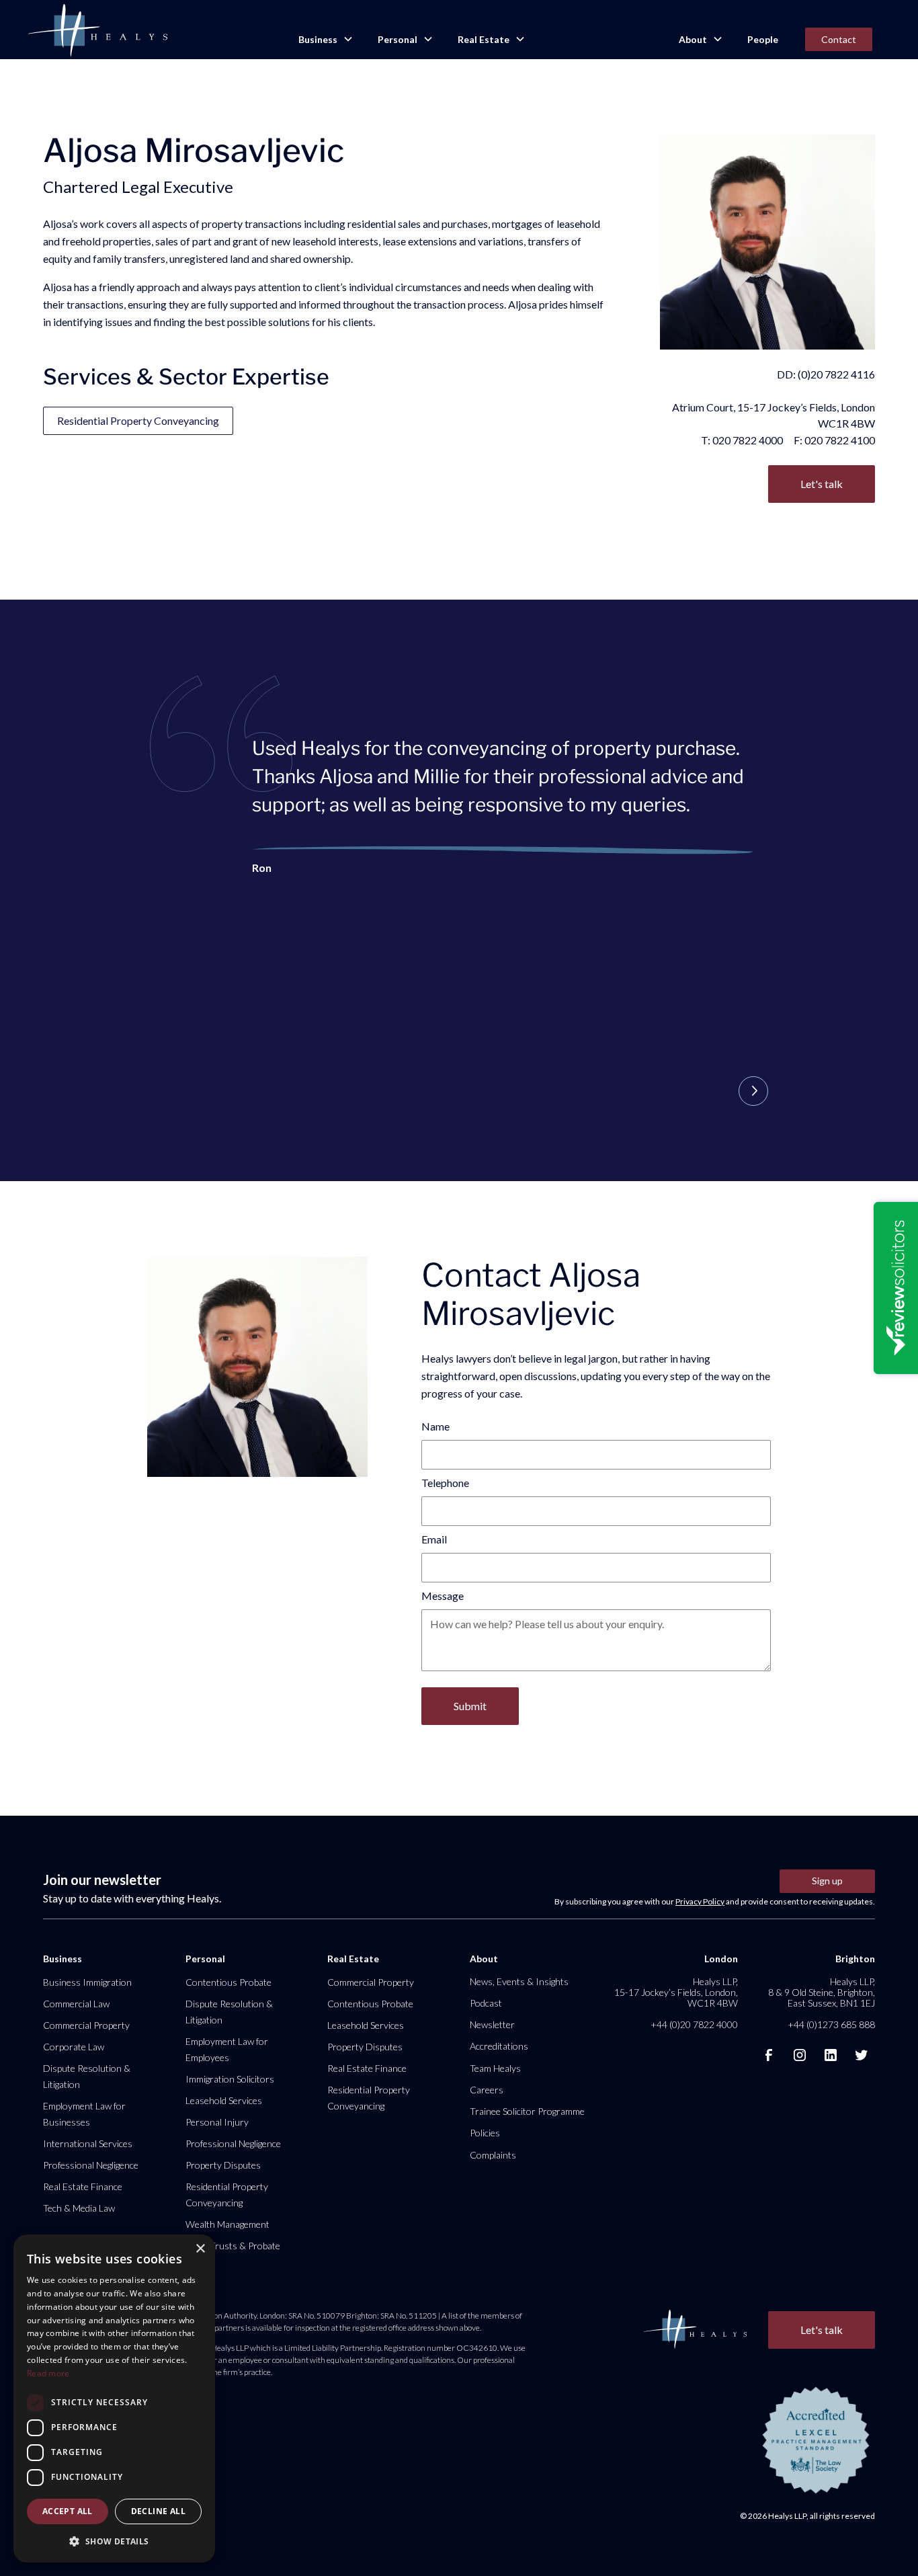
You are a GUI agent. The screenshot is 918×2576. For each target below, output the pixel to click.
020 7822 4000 (748, 440)
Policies (485, 2133)
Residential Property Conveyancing (138, 420)
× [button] (200, 2249)
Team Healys (495, 2068)
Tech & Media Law (79, 2208)
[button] (325, 40)
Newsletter (492, 2024)
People (763, 39)
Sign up (827, 1881)
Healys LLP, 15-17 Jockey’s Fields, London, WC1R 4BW (676, 1992)
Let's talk (822, 484)
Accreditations (499, 2046)
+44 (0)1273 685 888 (831, 2024)
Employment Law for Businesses (84, 2114)
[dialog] (114, 2399)
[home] (97, 31)
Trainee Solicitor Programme (527, 2111)
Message (443, 1596)
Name (435, 1426)
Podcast (486, 2003)
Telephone (445, 1483)
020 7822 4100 (840, 440)
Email (434, 1539)
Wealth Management (227, 2224)
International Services (88, 2143)
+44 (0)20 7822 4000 (694, 2024)
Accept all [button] (68, 2511)
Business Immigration (87, 1982)
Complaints (493, 2155)
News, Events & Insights (519, 1981)
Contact (839, 39)
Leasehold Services (224, 2100)
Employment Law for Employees (227, 2049)
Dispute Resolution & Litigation (87, 2076)
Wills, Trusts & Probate (233, 2246)
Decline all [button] (158, 2511)
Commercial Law (76, 2004)
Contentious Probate (228, 1982)
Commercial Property (86, 2025)
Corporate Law (74, 2047)
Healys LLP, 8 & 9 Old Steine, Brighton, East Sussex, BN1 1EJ (822, 1992)
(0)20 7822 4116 (836, 374)
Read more (48, 2373)
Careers (487, 2090)
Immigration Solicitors (230, 2079)
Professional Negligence (91, 2165)
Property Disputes (223, 2165)
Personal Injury (217, 2122)
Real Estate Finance (83, 2186)
